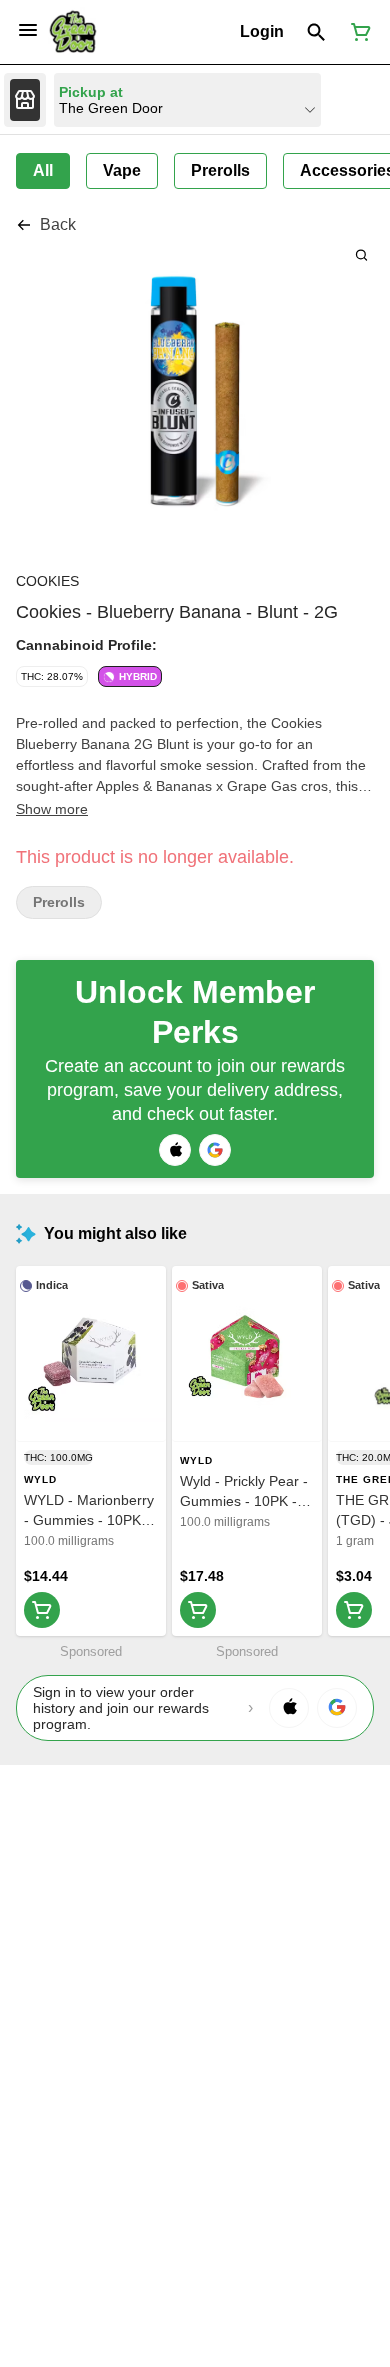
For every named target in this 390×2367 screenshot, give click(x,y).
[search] (361, 254)
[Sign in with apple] (289, 1708)
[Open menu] (28, 30)
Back (58, 224)
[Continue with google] (215, 1150)
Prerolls (59, 902)
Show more (52, 809)
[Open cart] (357, 32)
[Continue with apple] (175, 1150)
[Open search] (316, 32)
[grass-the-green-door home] (73, 32)
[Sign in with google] (337, 1708)
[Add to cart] (42, 1610)
